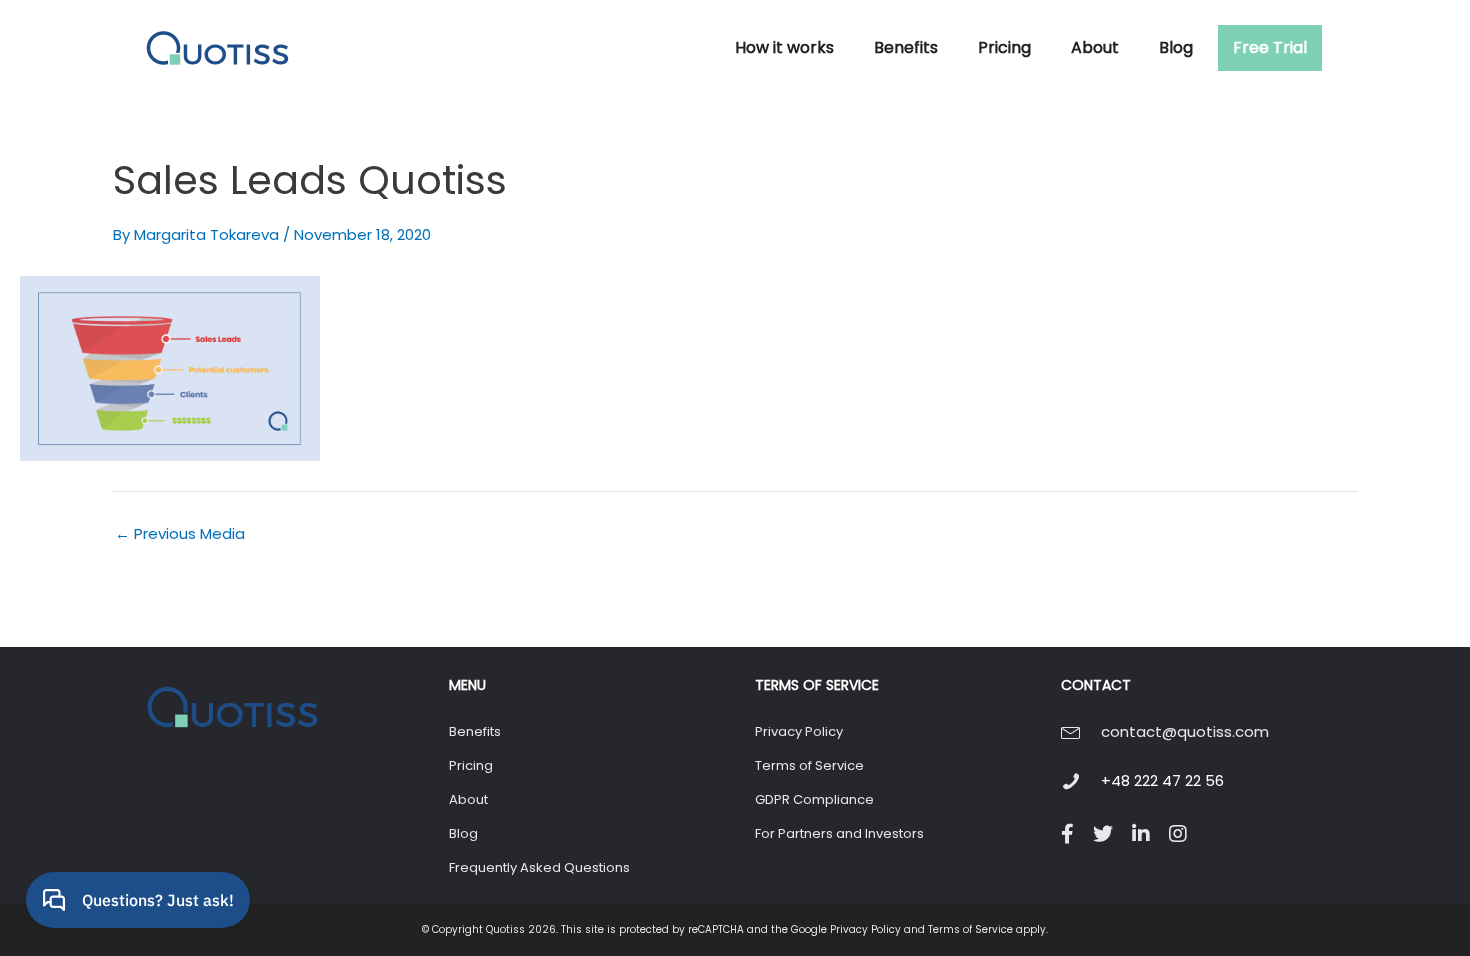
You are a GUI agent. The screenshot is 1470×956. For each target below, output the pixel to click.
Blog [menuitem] (463, 833)
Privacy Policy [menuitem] (799, 731)
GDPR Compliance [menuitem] (814, 799)
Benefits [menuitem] (475, 731)
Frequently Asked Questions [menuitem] (539, 867)
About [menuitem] (468, 799)
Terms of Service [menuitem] (809, 765)
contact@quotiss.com (1185, 731)
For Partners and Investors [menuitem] (839, 833)
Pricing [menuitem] (471, 765)
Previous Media (180, 533)
